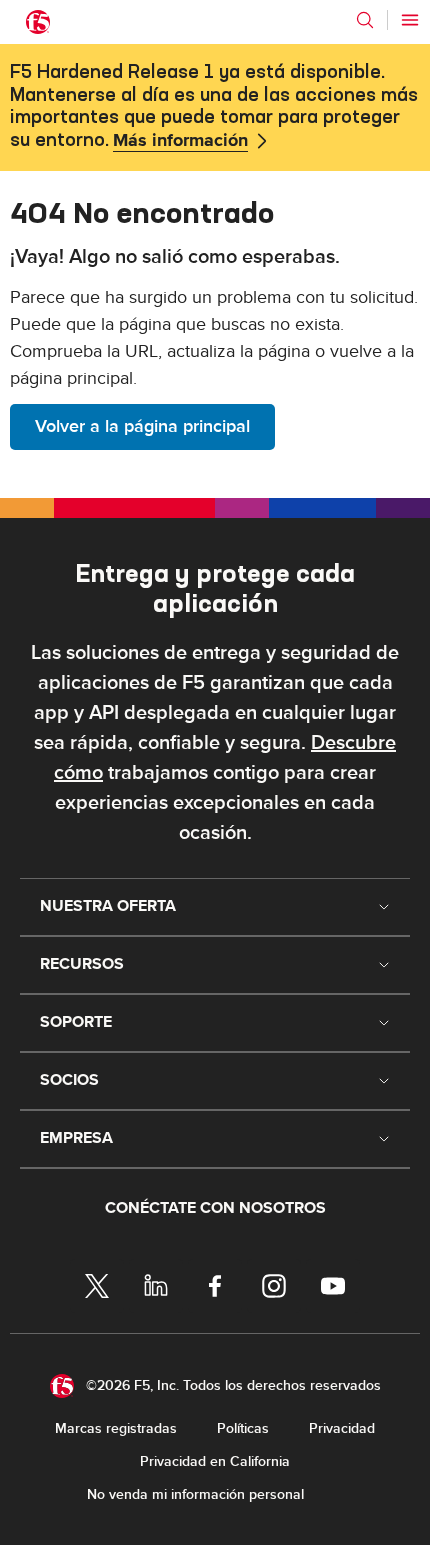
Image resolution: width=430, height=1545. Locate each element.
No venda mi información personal (195, 1494)
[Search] (365, 20)
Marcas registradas (116, 1428)
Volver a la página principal (142, 426)
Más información (180, 141)
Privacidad (342, 1428)
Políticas (243, 1428)
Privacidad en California (215, 1461)
